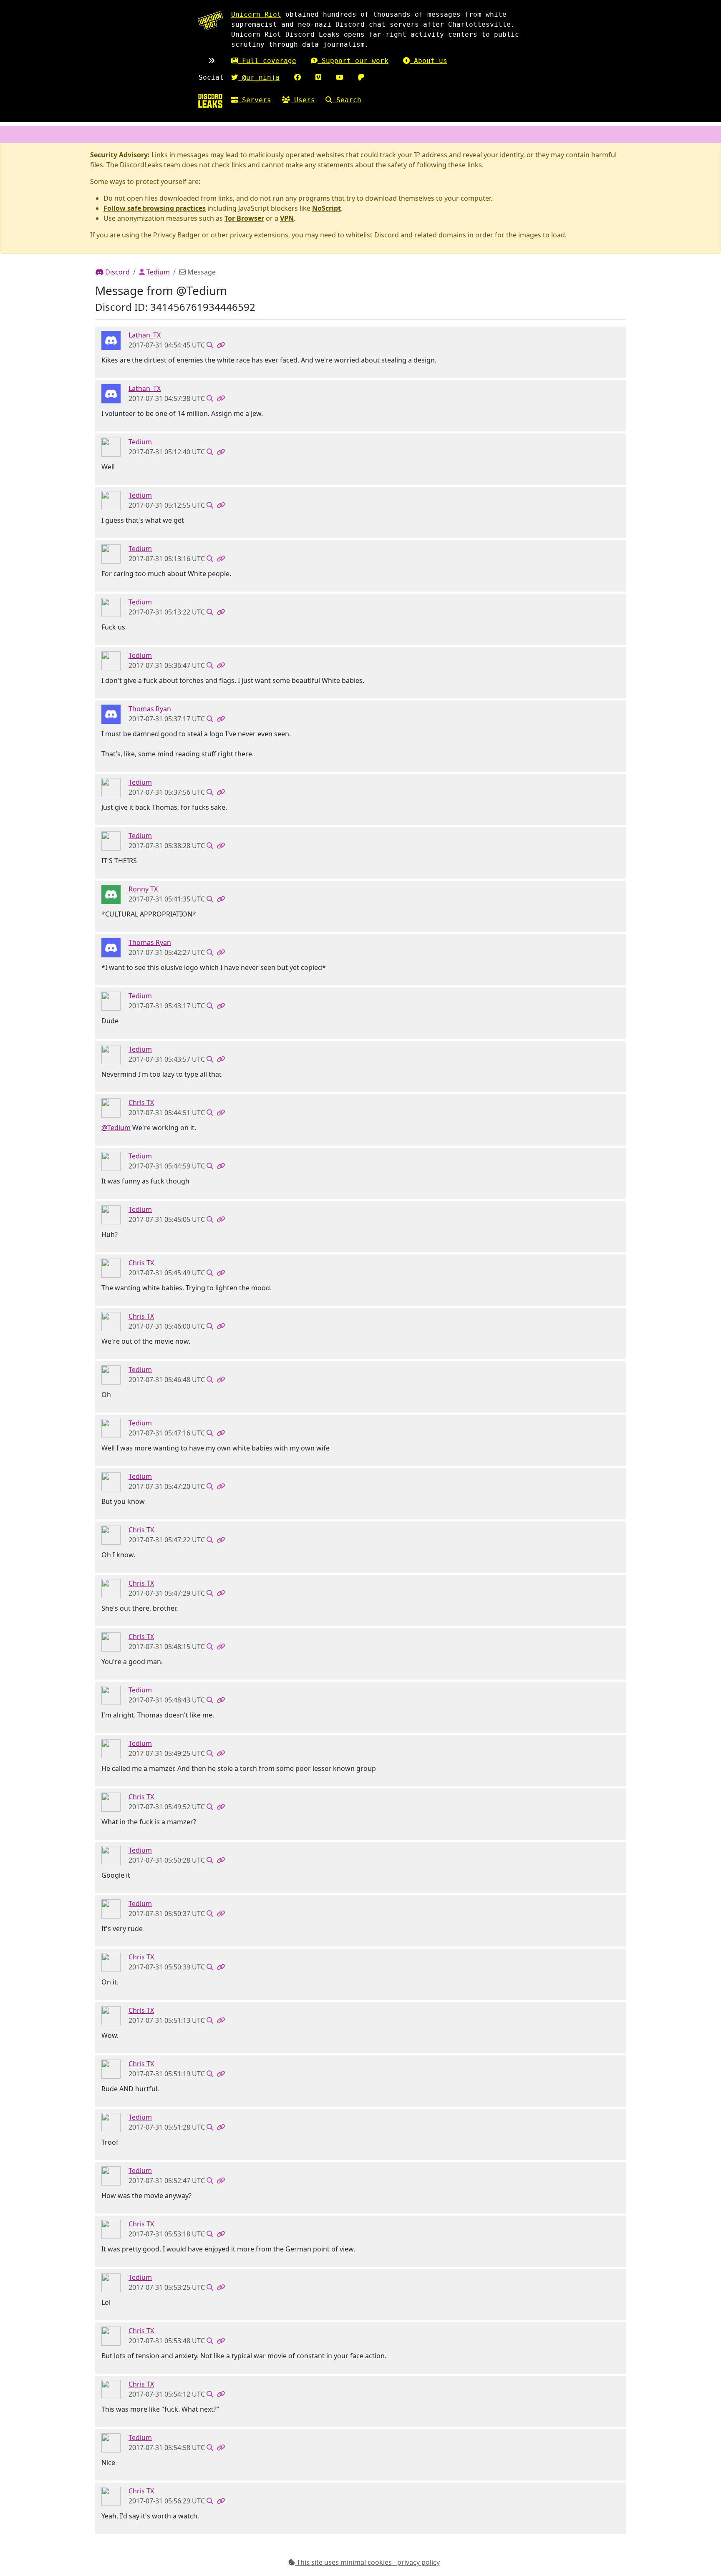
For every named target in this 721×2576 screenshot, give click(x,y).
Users (303, 100)
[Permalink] (221, 345)
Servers (255, 100)
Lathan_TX (145, 335)
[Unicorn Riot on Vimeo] (318, 77)
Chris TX (141, 1103)
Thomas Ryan (150, 709)
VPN (287, 218)
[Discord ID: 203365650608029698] (111, 447)
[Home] (210, 101)
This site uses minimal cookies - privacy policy (367, 2562)
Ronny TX (143, 889)
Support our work (353, 61)
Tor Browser (244, 218)
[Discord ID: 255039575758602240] (111, 714)
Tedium (157, 272)
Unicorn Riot (256, 14)
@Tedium (116, 1128)
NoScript (326, 208)
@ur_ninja (259, 77)
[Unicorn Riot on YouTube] (340, 77)
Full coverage (267, 61)
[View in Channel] (210, 345)
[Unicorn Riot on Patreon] (361, 77)
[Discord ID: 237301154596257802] (111, 894)
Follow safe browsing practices (155, 208)
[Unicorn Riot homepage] (210, 21)
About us (429, 61)
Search (347, 100)
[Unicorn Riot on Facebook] (297, 77)
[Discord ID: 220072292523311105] (111, 1108)
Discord (117, 272)
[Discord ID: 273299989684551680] (111, 340)
